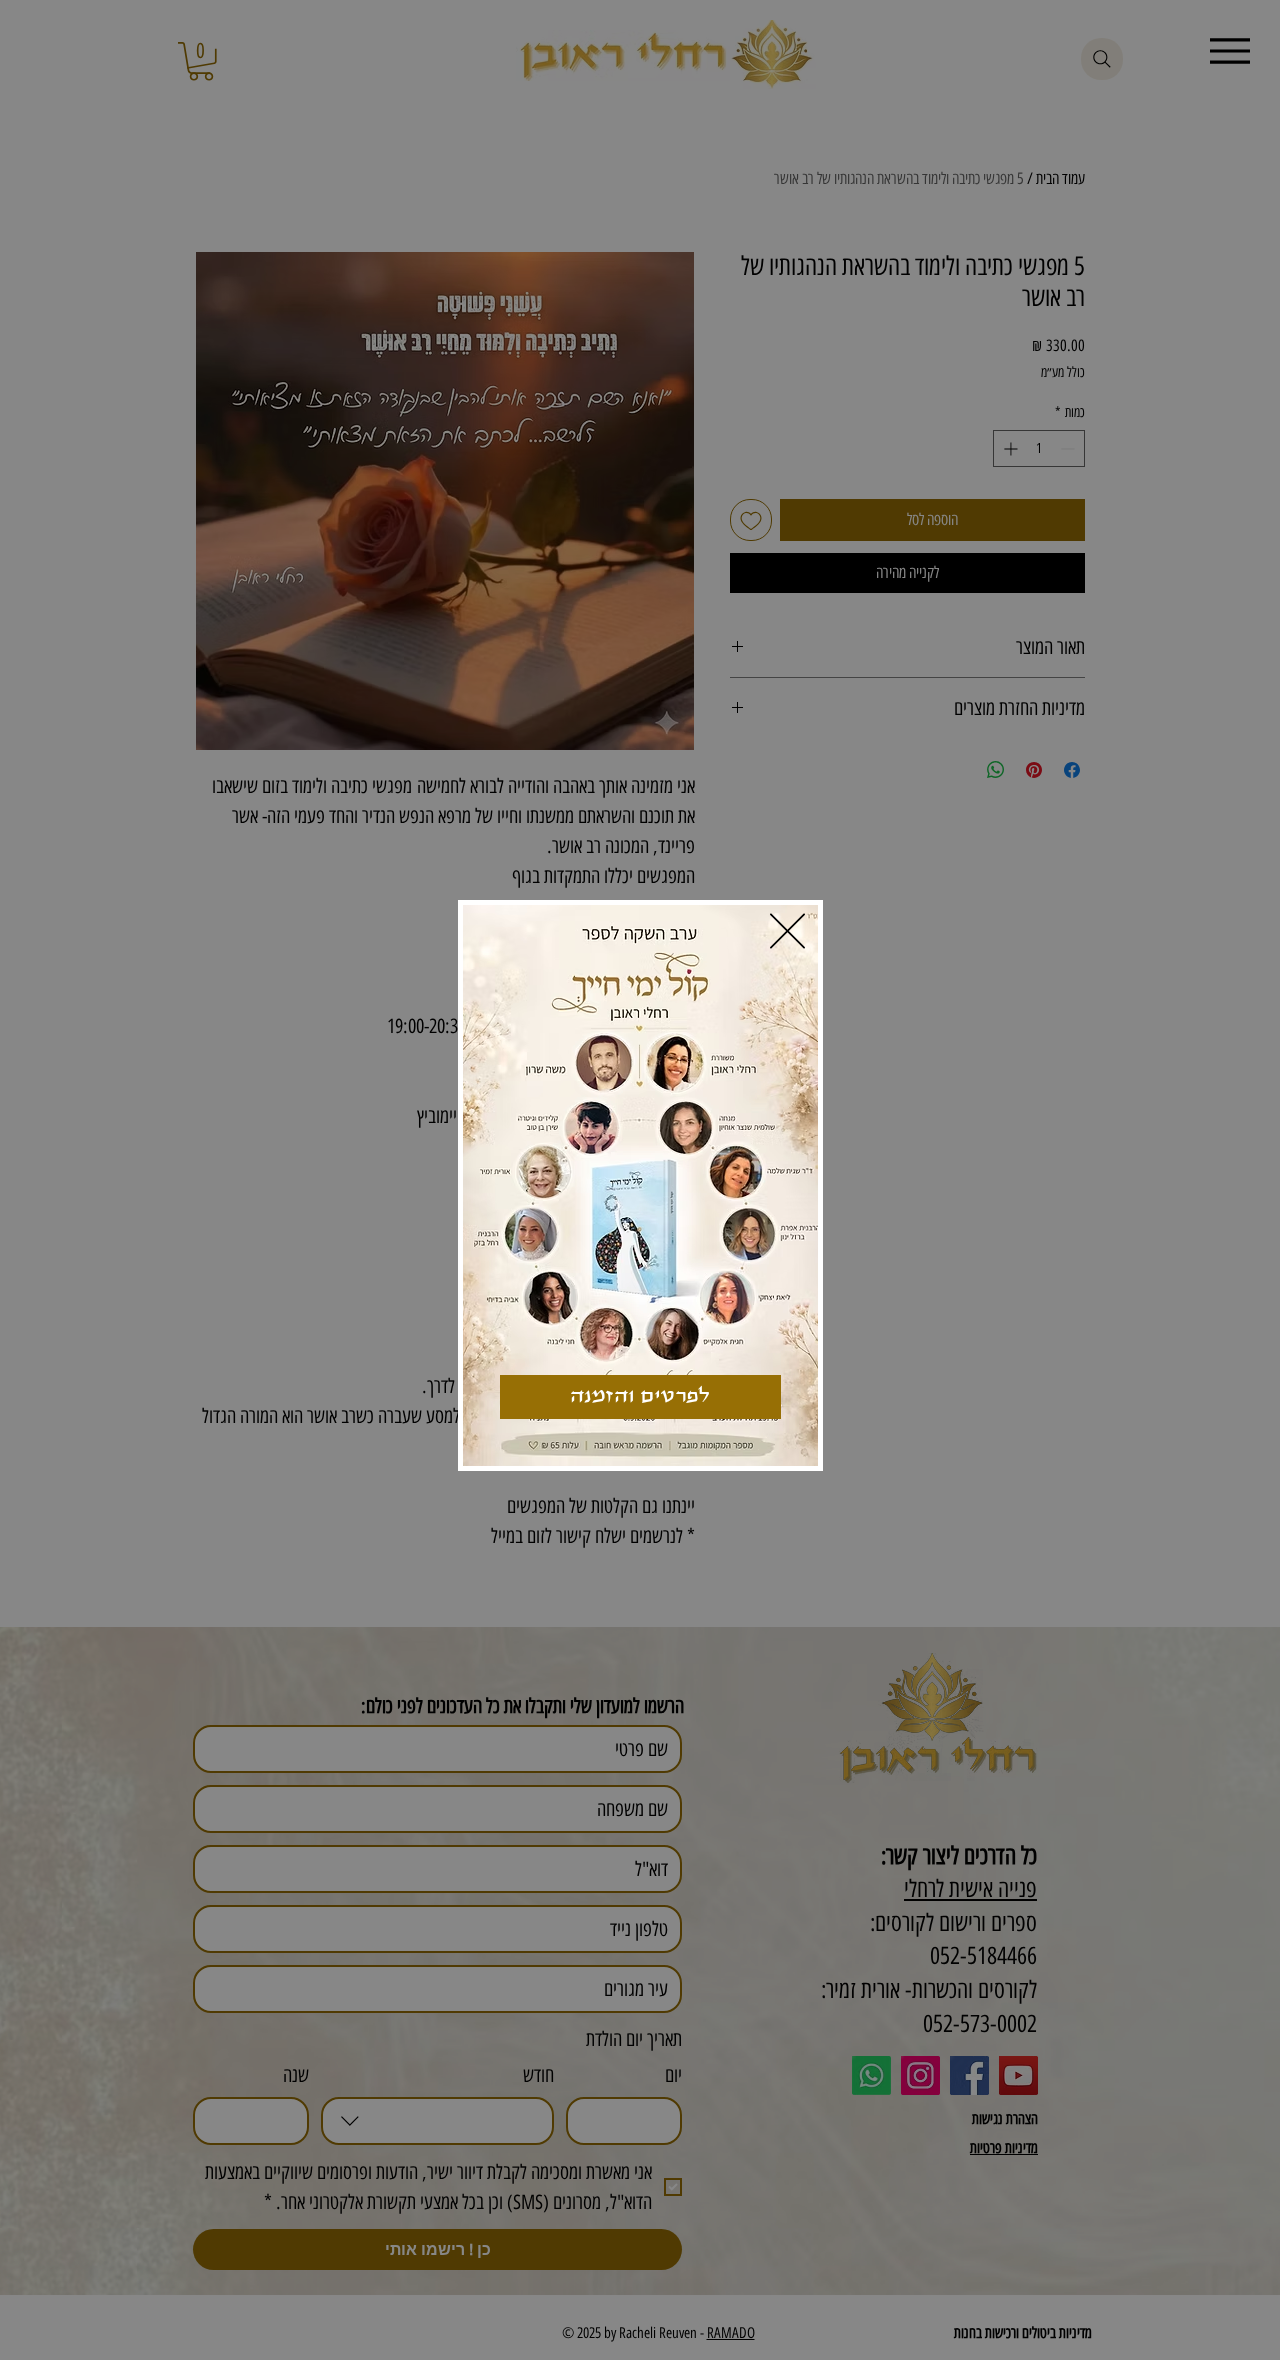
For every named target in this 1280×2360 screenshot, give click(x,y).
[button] (787, 931)
